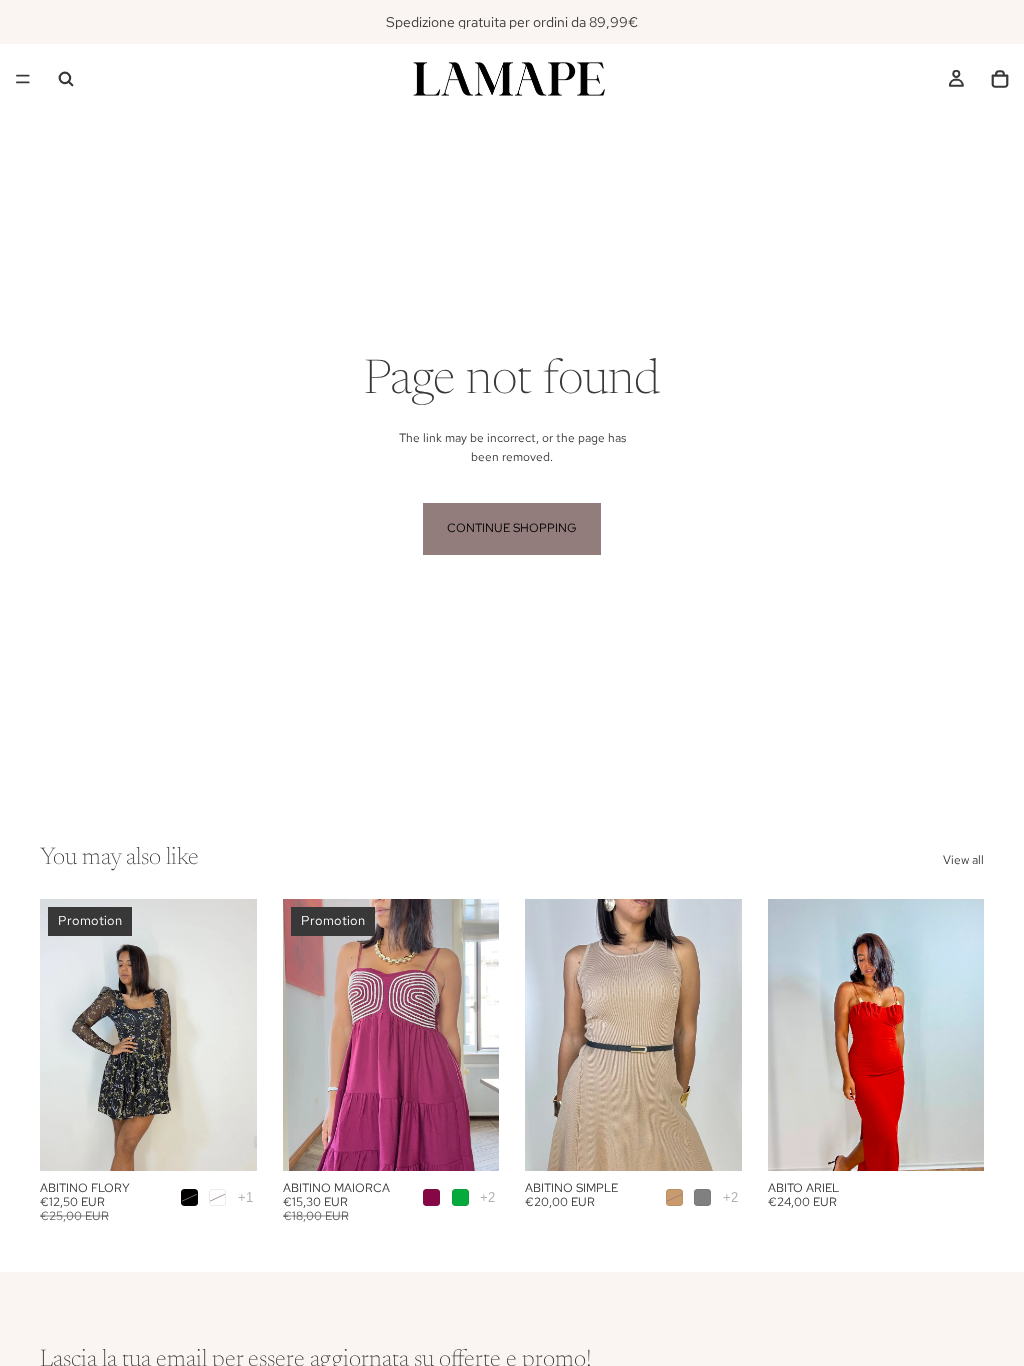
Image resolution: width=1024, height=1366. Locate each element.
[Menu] (23, 79)
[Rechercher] (66, 79)
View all (963, 860)
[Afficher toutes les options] (245, 1197)
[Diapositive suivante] (235, 1035)
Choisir (243, 1139)
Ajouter (970, 1139)
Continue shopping (512, 528)
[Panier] (1000, 79)
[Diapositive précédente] (62, 1035)
